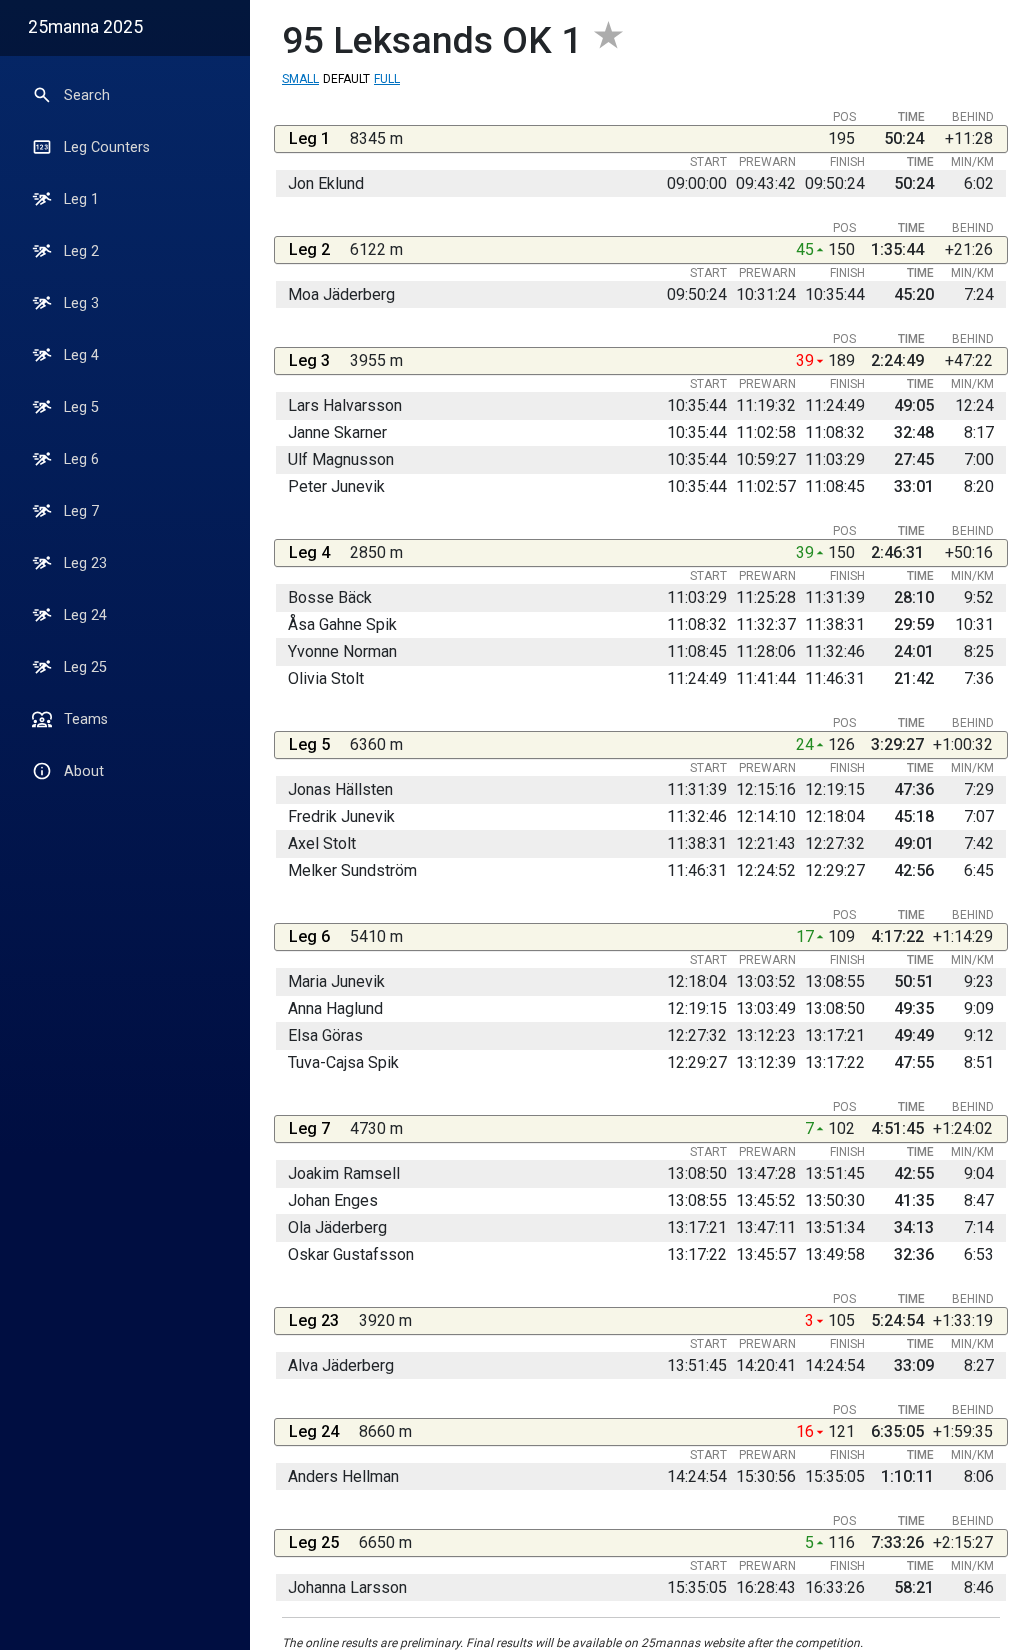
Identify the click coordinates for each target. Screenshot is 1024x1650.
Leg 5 (81, 407)
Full (387, 79)
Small (300, 79)
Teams (86, 719)
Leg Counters (107, 147)
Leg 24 (85, 615)
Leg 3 (81, 303)
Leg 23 (85, 563)
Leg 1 (81, 199)
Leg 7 (81, 511)
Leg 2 (81, 251)
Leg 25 (85, 667)
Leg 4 (81, 355)
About (84, 771)
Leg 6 (81, 459)
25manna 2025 (85, 27)
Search (87, 95)
